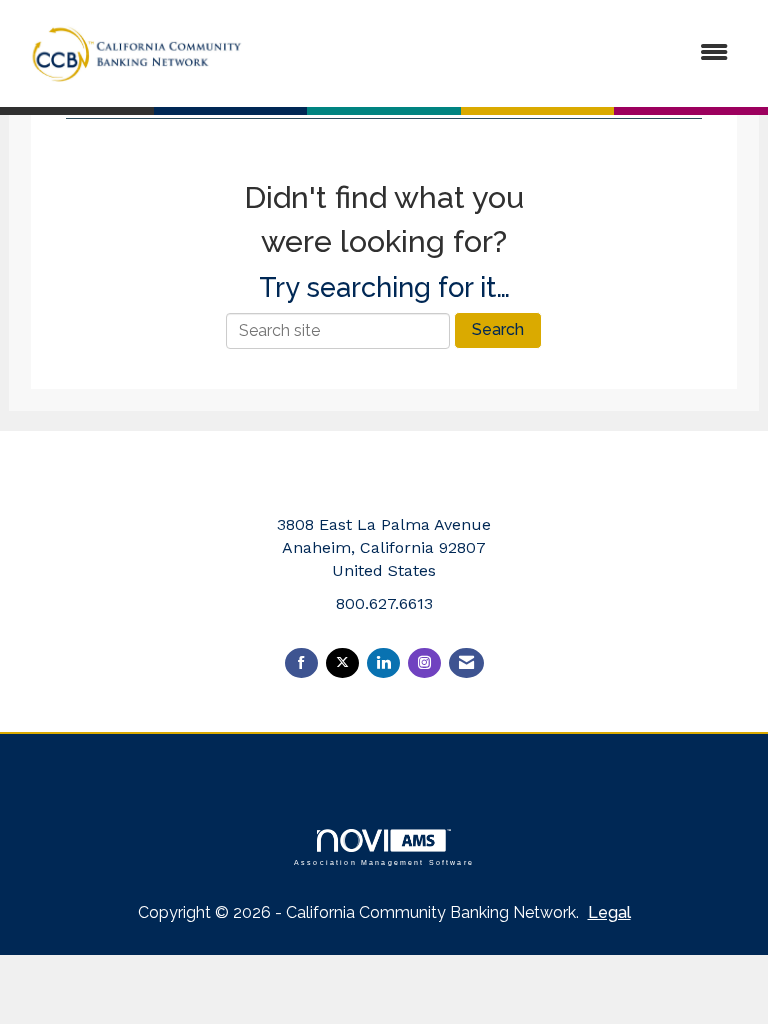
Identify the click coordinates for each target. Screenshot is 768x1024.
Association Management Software (384, 862)
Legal (609, 912)
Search (498, 329)
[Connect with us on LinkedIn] (383, 663)
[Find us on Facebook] (301, 663)
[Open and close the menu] (503, 53)
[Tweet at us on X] (342, 663)
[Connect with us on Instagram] (424, 663)
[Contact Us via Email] (466, 663)
